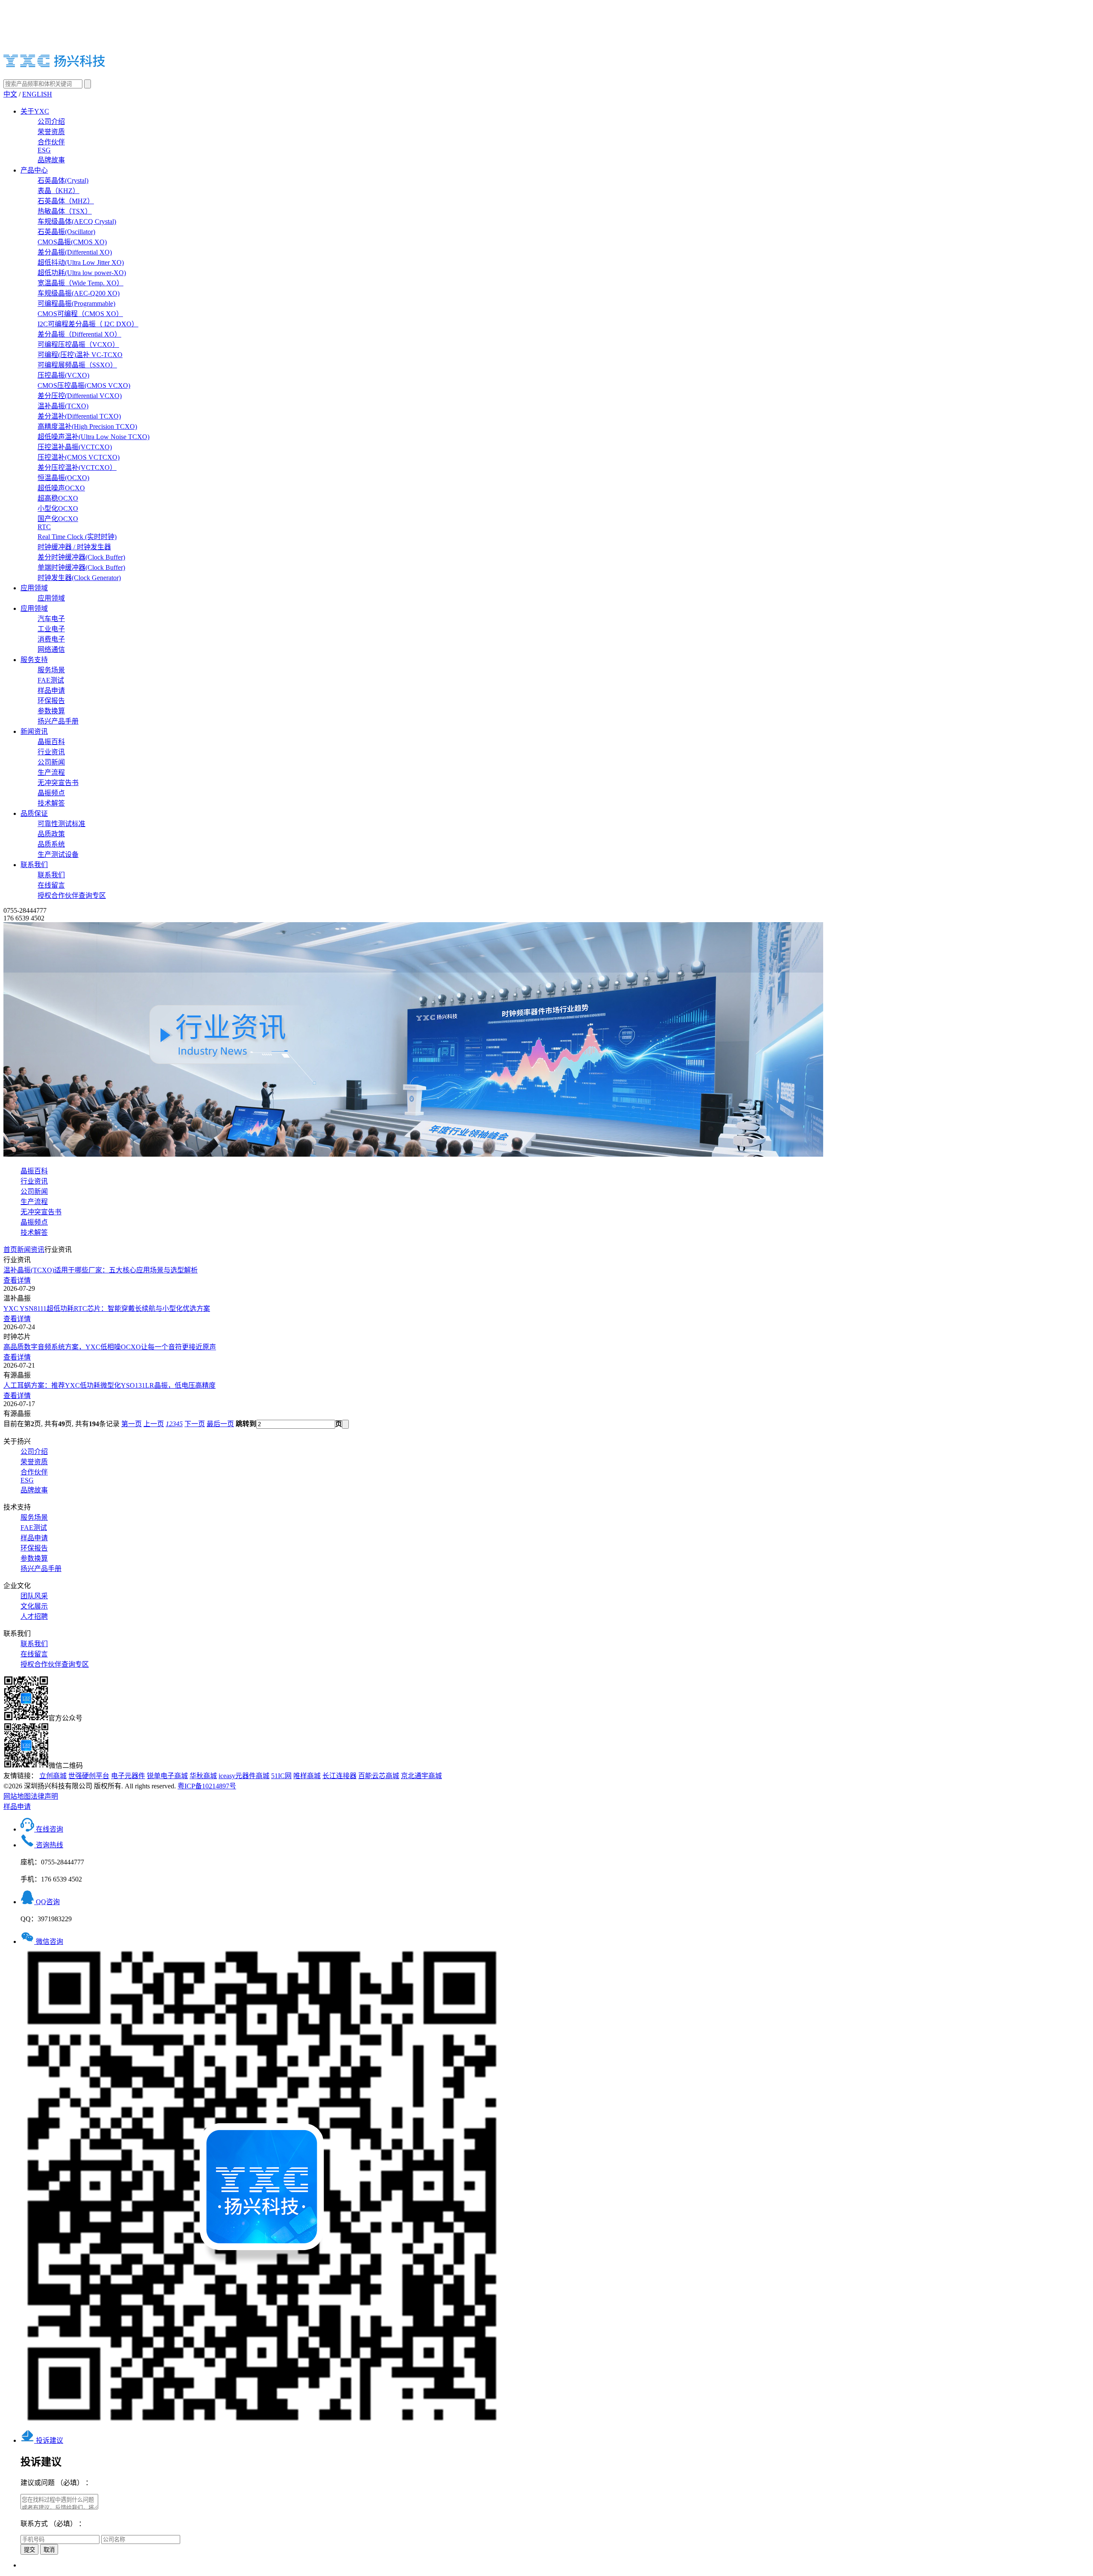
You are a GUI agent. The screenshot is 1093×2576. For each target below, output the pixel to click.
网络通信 (51, 649)
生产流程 (51, 772)
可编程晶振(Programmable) (76, 303)
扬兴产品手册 (58, 721)
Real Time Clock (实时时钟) (77, 537)
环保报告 (51, 701)
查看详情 (17, 1280)
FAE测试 (51, 680)
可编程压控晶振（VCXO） (78, 344)
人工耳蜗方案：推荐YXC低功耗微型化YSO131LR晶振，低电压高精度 (110, 1385)
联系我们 (34, 865)
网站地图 (17, 1796)
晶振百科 (51, 742)
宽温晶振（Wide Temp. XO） (80, 283)
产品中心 (34, 170)
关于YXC (35, 111)
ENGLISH (37, 94)
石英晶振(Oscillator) (66, 232)
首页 (10, 1250)
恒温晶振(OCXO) (63, 478)
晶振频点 (51, 793)
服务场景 (51, 670)
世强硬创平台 (89, 1776)
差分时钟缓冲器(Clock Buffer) (81, 557)
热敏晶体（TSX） (65, 211)
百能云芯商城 (379, 1776)
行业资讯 (51, 752)
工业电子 (51, 629)
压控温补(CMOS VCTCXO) (79, 457)
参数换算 (51, 711)
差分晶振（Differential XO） (79, 334)
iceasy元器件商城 (244, 1776)
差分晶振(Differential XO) (75, 252)
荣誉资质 (51, 132)
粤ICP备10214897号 (207, 1786)
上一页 (154, 1424)
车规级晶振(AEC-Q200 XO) (79, 293)
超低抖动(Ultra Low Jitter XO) (81, 262)
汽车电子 (51, 619)
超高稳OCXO (58, 498)
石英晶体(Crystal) (63, 180)
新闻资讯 (34, 731)
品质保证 (34, 813)
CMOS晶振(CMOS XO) (72, 242)
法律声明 (44, 1796)
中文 (10, 94)
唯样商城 (307, 1776)
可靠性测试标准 (61, 824)
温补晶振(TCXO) (63, 406)
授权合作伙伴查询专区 (72, 895)
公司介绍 (51, 122)
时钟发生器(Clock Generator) (79, 578)
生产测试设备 (58, 854)
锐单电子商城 (167, 1776)
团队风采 (34, 1596)
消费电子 (51, 639)
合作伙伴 (51, 142)
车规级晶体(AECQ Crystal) (77, 221)
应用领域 (34, 588)
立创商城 (53, 1776)
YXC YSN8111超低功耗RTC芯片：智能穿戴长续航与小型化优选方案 (107, 1309)
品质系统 (51, 844)
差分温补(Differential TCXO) (79, 416)
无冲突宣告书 (58, 783)
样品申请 (51, 690)
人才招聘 (34, 1616)
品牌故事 (51, 160)
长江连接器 (339, 1776)
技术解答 (51, 803)
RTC (44, 527)
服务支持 (34, 660)
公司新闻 (51, 762)
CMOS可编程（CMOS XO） (80, 314)
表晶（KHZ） (58, 191)
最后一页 (220, 1424)
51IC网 (281, 1776)
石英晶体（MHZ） (66, 201)
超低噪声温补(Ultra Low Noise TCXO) (94, 437)
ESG (44, 150)
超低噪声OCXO (61, 488)
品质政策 (51, 834)
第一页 (132, 1424)
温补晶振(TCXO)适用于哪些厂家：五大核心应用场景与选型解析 (101, 1270)
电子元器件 (128, 1776)
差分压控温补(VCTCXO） (77, 467)
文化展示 (34, 1606)
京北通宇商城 (421, 1776)
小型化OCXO (58, 508)
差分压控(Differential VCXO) (80, 396)
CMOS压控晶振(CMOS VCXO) (84, 385)
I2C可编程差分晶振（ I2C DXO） (88, 324)
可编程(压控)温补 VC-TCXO (80, 355)
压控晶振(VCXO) (63, 375)
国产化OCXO (58, 519)
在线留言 (51, 885)
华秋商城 (203, 1776)
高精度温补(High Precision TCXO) (87, 426)
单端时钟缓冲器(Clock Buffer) (81, 567)
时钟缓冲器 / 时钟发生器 (74, 547)
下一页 (195, 1424)
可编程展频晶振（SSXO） (77, 365)
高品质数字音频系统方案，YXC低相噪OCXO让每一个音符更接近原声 (110, 1347)
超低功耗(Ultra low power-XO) (82, 273)
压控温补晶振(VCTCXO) (75, 447)
